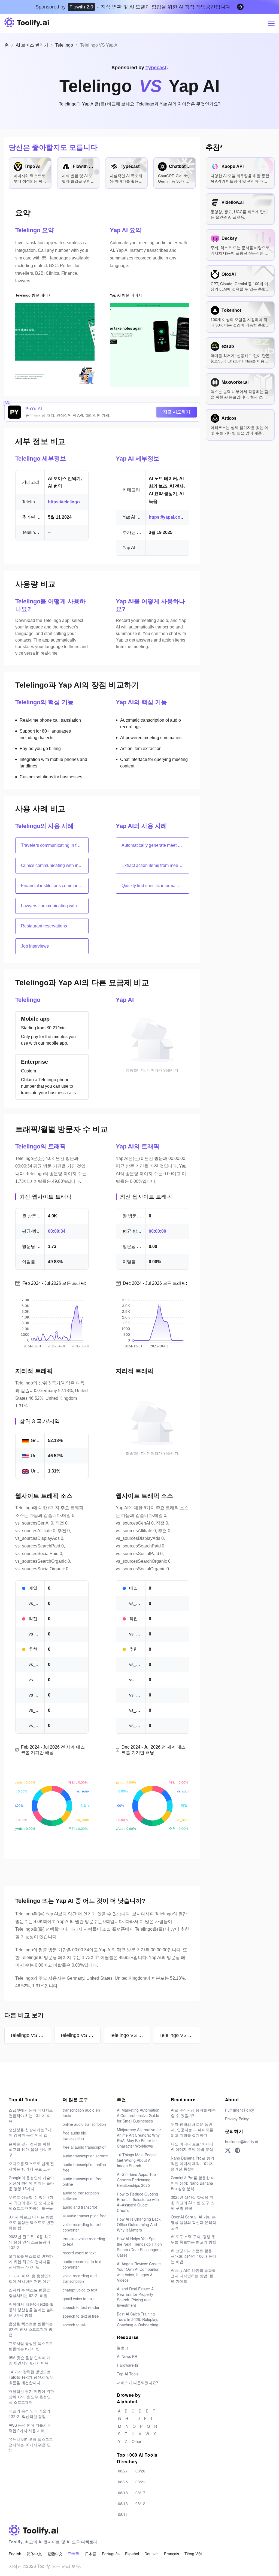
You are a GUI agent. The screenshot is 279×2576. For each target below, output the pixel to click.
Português (111, 2554)
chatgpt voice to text (80, 2290)
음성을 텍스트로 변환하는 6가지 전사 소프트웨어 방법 (31, 2329)
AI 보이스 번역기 (32, 45)
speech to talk (75, 2325)
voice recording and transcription (80, 2278)
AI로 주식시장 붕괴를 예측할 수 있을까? (193, 2113)
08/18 (123, 2493)
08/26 (140, 2471)
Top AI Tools (128, 2374)
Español (132, 2554)
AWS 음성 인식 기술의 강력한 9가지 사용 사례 (30, 2428)
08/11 (123, 2514)
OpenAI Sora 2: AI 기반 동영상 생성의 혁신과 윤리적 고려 (193, 2222)
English (15, 2554)
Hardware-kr (128, 2365)
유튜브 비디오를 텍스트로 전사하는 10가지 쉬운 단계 (31, 2445)
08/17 (140, 2493)
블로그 (123, 2348)
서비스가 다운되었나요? (138, 2383)
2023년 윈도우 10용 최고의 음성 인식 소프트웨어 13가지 (30, 2242)
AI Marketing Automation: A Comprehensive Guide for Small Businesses (139, 2115)
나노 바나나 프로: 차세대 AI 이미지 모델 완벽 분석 (192, 2146)
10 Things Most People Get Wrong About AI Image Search (137, 2160)
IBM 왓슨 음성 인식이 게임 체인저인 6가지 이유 (30, 2360)
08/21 (140, 2482)
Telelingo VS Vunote (130, 2035)
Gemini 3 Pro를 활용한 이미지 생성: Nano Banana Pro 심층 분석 (193, 2183)
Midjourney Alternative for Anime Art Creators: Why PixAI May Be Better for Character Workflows (139, 2138)
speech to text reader (81, 2307)
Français (172, 2554)
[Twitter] (228, 2150)
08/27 (123, 2471)
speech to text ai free (81, 2316)
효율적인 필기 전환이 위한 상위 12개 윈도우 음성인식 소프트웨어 (31, 2397)
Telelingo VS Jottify (180, 2035)
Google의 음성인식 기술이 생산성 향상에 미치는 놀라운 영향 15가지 (31, 2183)
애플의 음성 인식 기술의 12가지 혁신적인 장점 (29, 2414)
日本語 (91, 2554)
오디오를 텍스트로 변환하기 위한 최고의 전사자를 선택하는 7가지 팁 (31, 2261)
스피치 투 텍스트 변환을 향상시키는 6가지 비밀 (29, 2293)
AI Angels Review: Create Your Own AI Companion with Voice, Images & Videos (139, 2272)
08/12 (140, 2504)
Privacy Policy (237, 2119)
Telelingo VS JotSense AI (80, 2035)
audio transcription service (85, 2156)
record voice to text (79, 2253)
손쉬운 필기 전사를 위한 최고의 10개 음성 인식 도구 (30, 2149)
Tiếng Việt (193, 2554)
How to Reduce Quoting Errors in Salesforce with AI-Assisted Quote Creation (138, 2202)
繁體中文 (55, 2554)
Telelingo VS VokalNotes (31, 2035)
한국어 (74, 2554)
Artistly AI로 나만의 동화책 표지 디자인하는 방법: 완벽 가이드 (193, 2276)
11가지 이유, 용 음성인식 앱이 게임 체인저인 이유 (30, 2278)
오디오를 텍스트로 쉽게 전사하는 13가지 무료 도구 (31, 2166)
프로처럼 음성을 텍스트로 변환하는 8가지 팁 (31, 2346)
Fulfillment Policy (239, 2110)
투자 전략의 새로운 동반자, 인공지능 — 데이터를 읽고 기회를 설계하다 (192, 2130)
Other (137, 2441)
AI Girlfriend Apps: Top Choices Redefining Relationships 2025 (136, 2180)
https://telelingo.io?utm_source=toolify (88, 502)
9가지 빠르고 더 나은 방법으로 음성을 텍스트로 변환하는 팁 (31, 2222)
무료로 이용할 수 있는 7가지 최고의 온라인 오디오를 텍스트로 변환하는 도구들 (31, 2203)
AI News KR (127, 2356)
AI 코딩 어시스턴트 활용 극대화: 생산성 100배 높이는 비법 (193, 2256)
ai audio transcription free (85, 2216)
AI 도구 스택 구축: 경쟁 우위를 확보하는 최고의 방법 (193, 2239)
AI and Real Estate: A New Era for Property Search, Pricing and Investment (135, 2297)
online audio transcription (84, 2124)
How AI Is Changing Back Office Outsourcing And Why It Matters (139, 2224)
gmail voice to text (78, 2299)
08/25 (123, 2482)
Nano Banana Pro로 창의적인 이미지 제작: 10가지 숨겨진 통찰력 (192, 2163)
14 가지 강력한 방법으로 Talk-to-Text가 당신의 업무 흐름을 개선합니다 (31, 2377)
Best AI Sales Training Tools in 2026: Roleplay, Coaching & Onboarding (138, 2319)
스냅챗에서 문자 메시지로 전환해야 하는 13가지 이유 (31, 2115)
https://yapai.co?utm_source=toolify (186, 517)
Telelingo (64, 45)
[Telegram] (238, 2150)
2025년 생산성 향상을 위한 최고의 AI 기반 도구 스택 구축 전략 (192, 2203)
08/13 (123, 2504)
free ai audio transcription (85, 2147)
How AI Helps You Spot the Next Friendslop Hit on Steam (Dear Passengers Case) (139, 2247)
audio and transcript (80, 2207)
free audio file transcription (74, 2136)
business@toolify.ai (242, 2142)
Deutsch (151, 2554)
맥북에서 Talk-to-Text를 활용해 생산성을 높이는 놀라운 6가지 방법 (31, 2309)
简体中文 (34, 2554)
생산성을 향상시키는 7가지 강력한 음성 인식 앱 (30, 2132)
